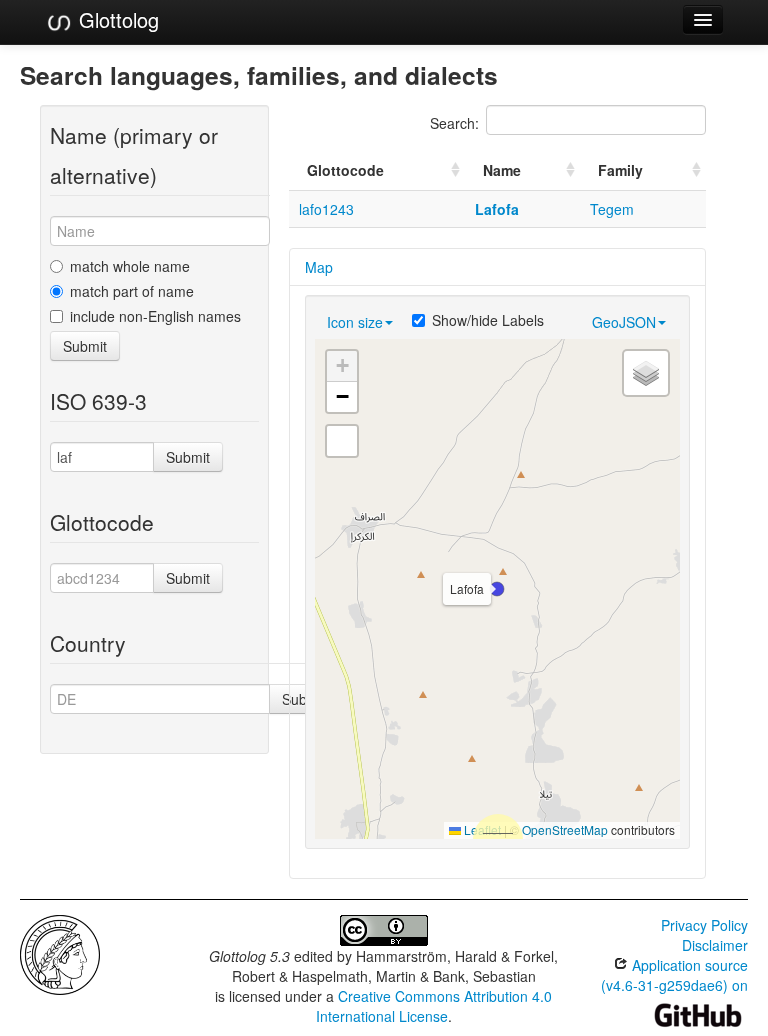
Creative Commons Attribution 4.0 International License (434, 1006)
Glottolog (116, 19)
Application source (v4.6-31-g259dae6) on (674, 975)
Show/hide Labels (488, 320)
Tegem (612, 209)
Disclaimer (715, 945)
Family (620, 170)
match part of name (132, 291)
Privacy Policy (704, 925)
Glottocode (345, 170)
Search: (454, 123)
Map (319, 267)
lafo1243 (326, 209)
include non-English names (155, 316)
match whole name (130, 266)
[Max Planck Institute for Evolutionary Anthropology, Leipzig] (60, 953)
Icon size (355, 322)
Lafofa (497, 209)
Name (502, 170)
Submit (85, 346)
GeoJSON (624, 322)
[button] (497, 589)
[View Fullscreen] (342, 441)
